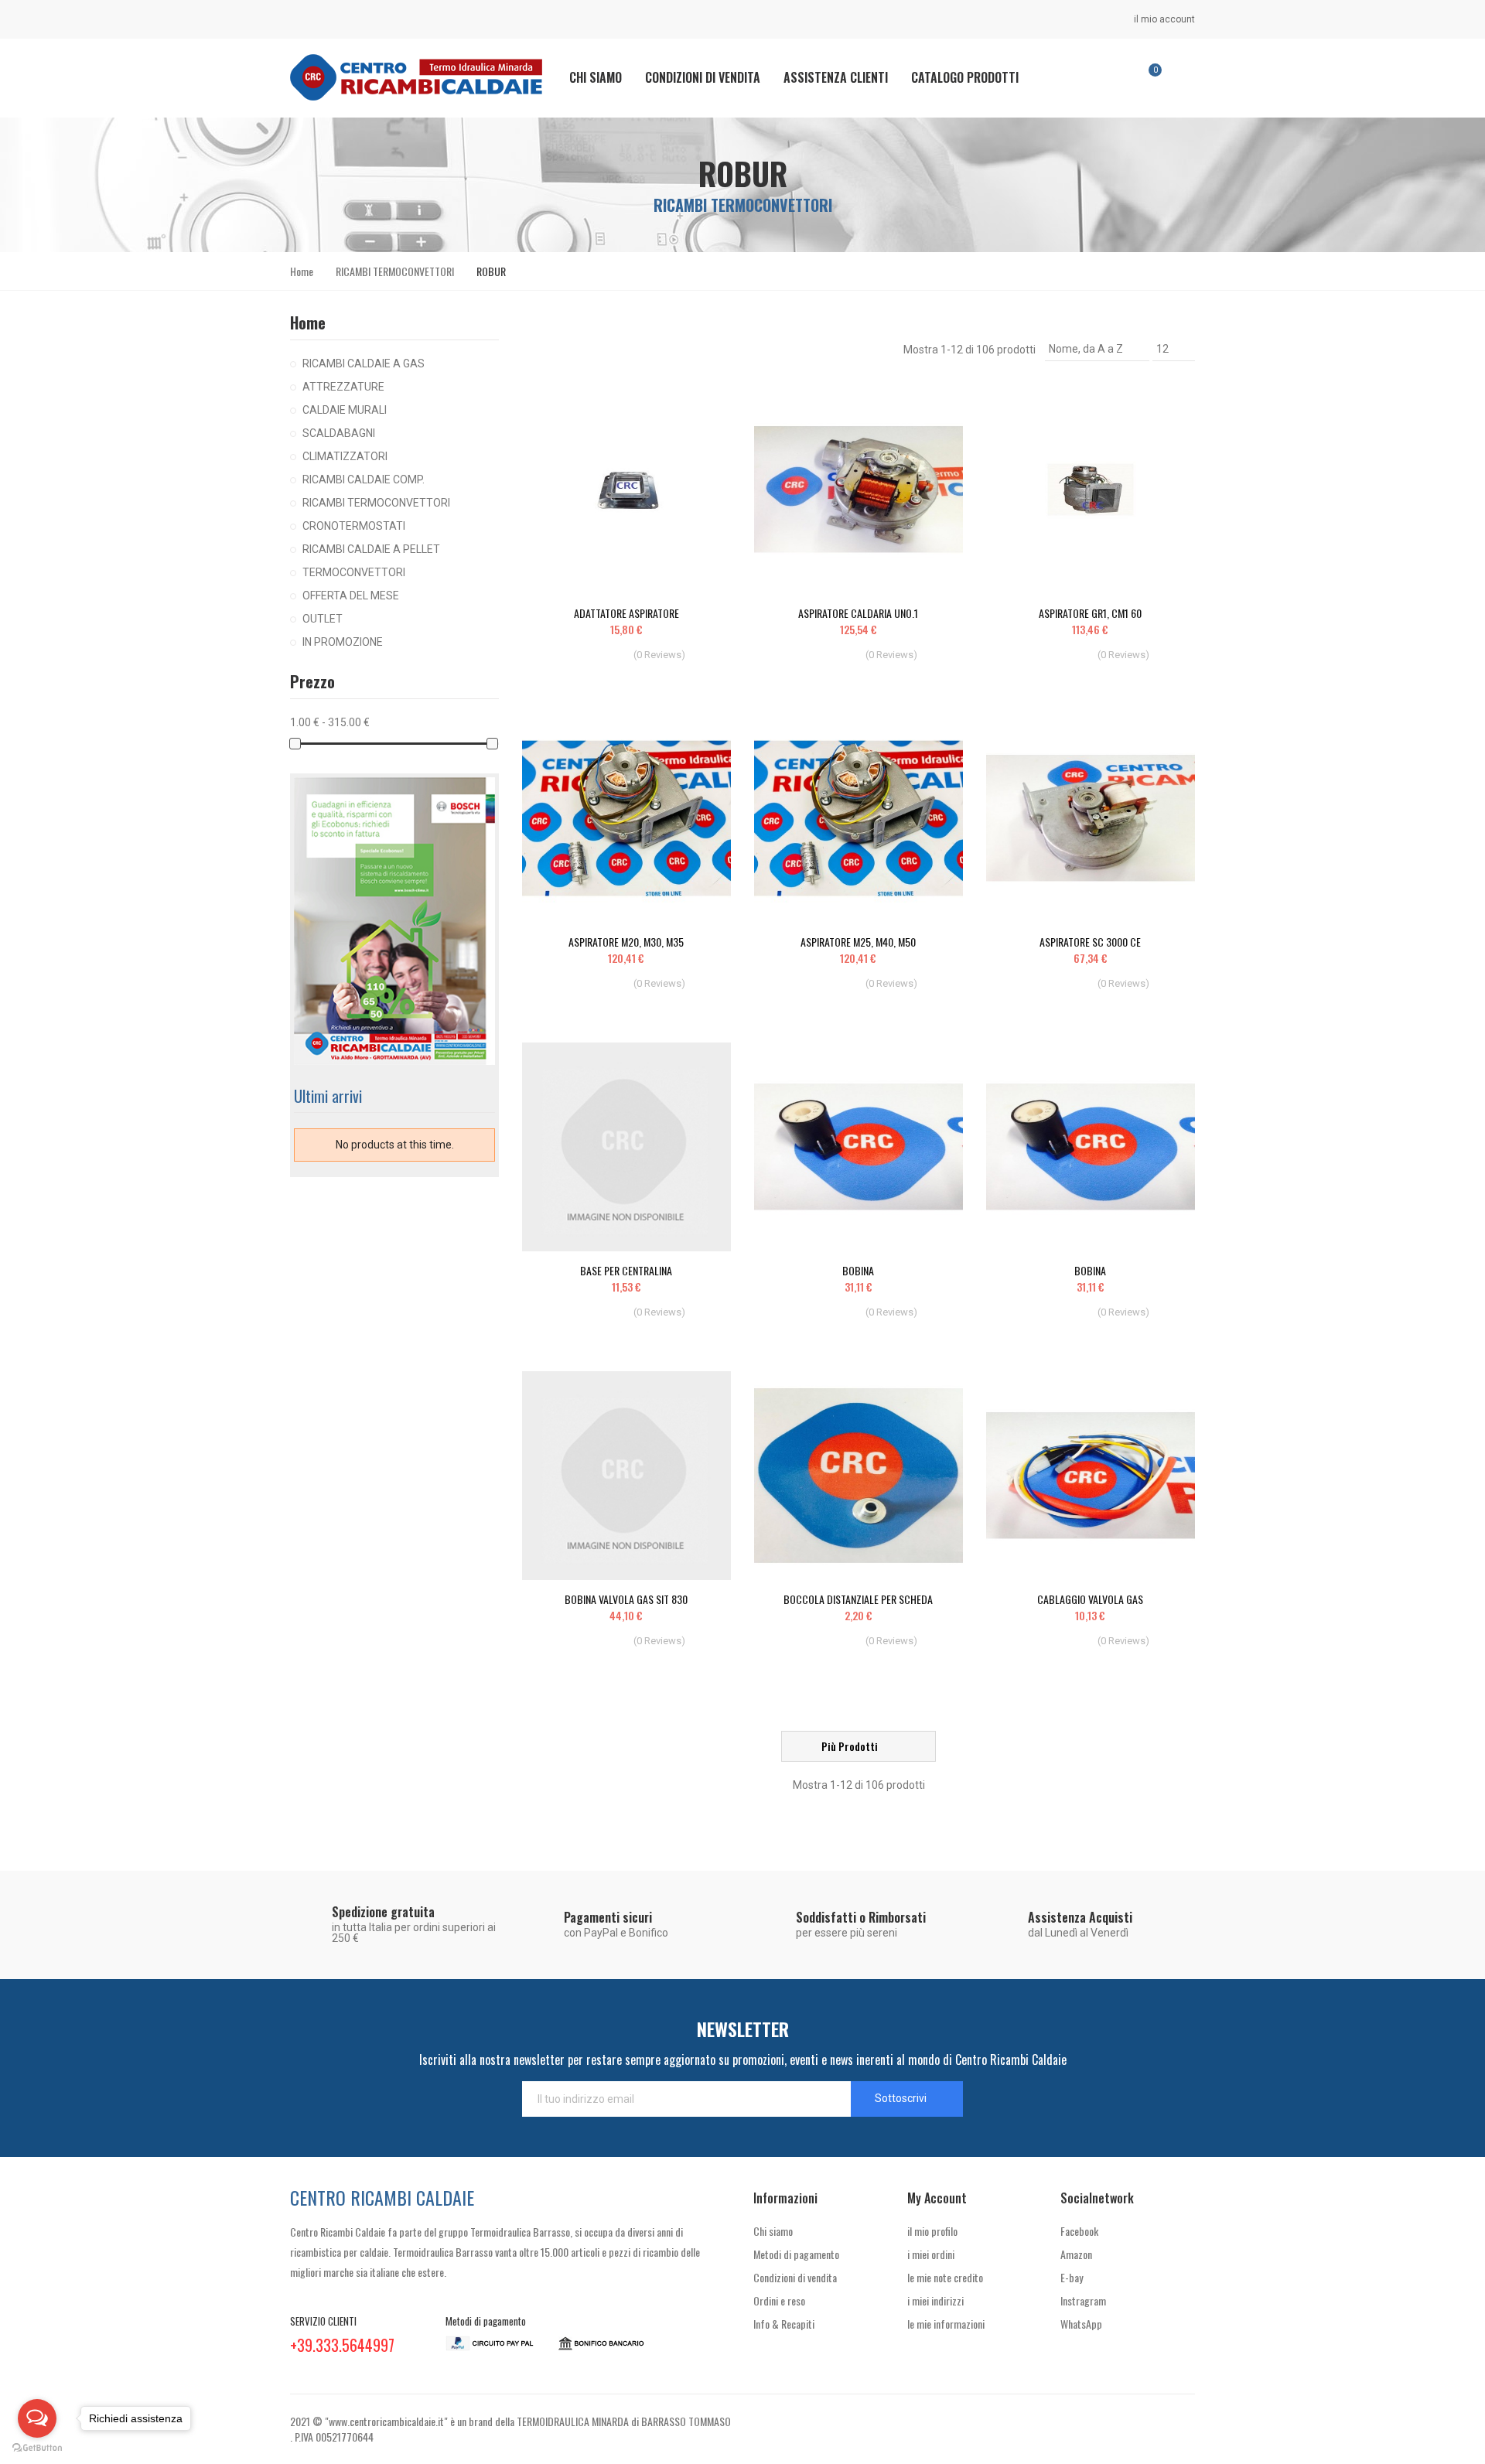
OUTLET (323, 619)
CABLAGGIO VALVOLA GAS (1090, 1599)
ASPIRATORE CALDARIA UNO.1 (858, 613)
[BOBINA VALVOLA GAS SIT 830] (626, 1476)
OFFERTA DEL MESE (351, 596)
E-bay (1072, 2277)
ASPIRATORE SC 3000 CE (1090, 942)
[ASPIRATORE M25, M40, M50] (859, 818)
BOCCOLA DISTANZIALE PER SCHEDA (858, 1599)
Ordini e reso (779, 2300)
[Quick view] (692, 412)
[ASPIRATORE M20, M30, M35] (626, 818)
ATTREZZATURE (343, 387)
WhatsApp (1081, 2324)
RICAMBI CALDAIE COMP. (364, 479)
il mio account (1163, 19)
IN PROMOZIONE (343, 642)
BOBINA (858, 1270)
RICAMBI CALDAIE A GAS (364, 363)
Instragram (1083, 2300)
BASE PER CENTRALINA (626, 1270)
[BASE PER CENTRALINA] (626, 1147)
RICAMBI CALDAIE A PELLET (371, 549)
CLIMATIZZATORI (345, 456)
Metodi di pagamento (796, 2254)
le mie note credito (945, 2277)
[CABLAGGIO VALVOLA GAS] (1091, 1476)
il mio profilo (932, 2231)
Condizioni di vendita (795, 2277)
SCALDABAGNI (339, 433)
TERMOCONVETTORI (354, 572)
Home (308, 323)
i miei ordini (931, 2254)
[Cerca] (1104, 77)
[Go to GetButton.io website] (37, 2448)
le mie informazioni (946, 2324)
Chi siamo (773, 2231)
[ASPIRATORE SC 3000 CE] (1091, 818)
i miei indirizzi (935, 2300)
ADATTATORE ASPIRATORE (626, 613)
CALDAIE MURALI (345, 410)
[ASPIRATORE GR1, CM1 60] (1091, 490)
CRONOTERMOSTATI (354, 526)
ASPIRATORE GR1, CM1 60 (1090, 613)
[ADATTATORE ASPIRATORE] (626, 490)
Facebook (1079, 2231)
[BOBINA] (859, 1147)
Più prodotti (851, 1746)
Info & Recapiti (784, 2324)
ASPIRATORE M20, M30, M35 (626, 942)
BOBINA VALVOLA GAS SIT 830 (626, 1599)
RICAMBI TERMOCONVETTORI (376, 503)
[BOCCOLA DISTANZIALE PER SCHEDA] (859, 1476)
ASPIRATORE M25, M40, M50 (858, 942)
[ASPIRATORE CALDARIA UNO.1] (859, 490)
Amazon (1076, 2254)
